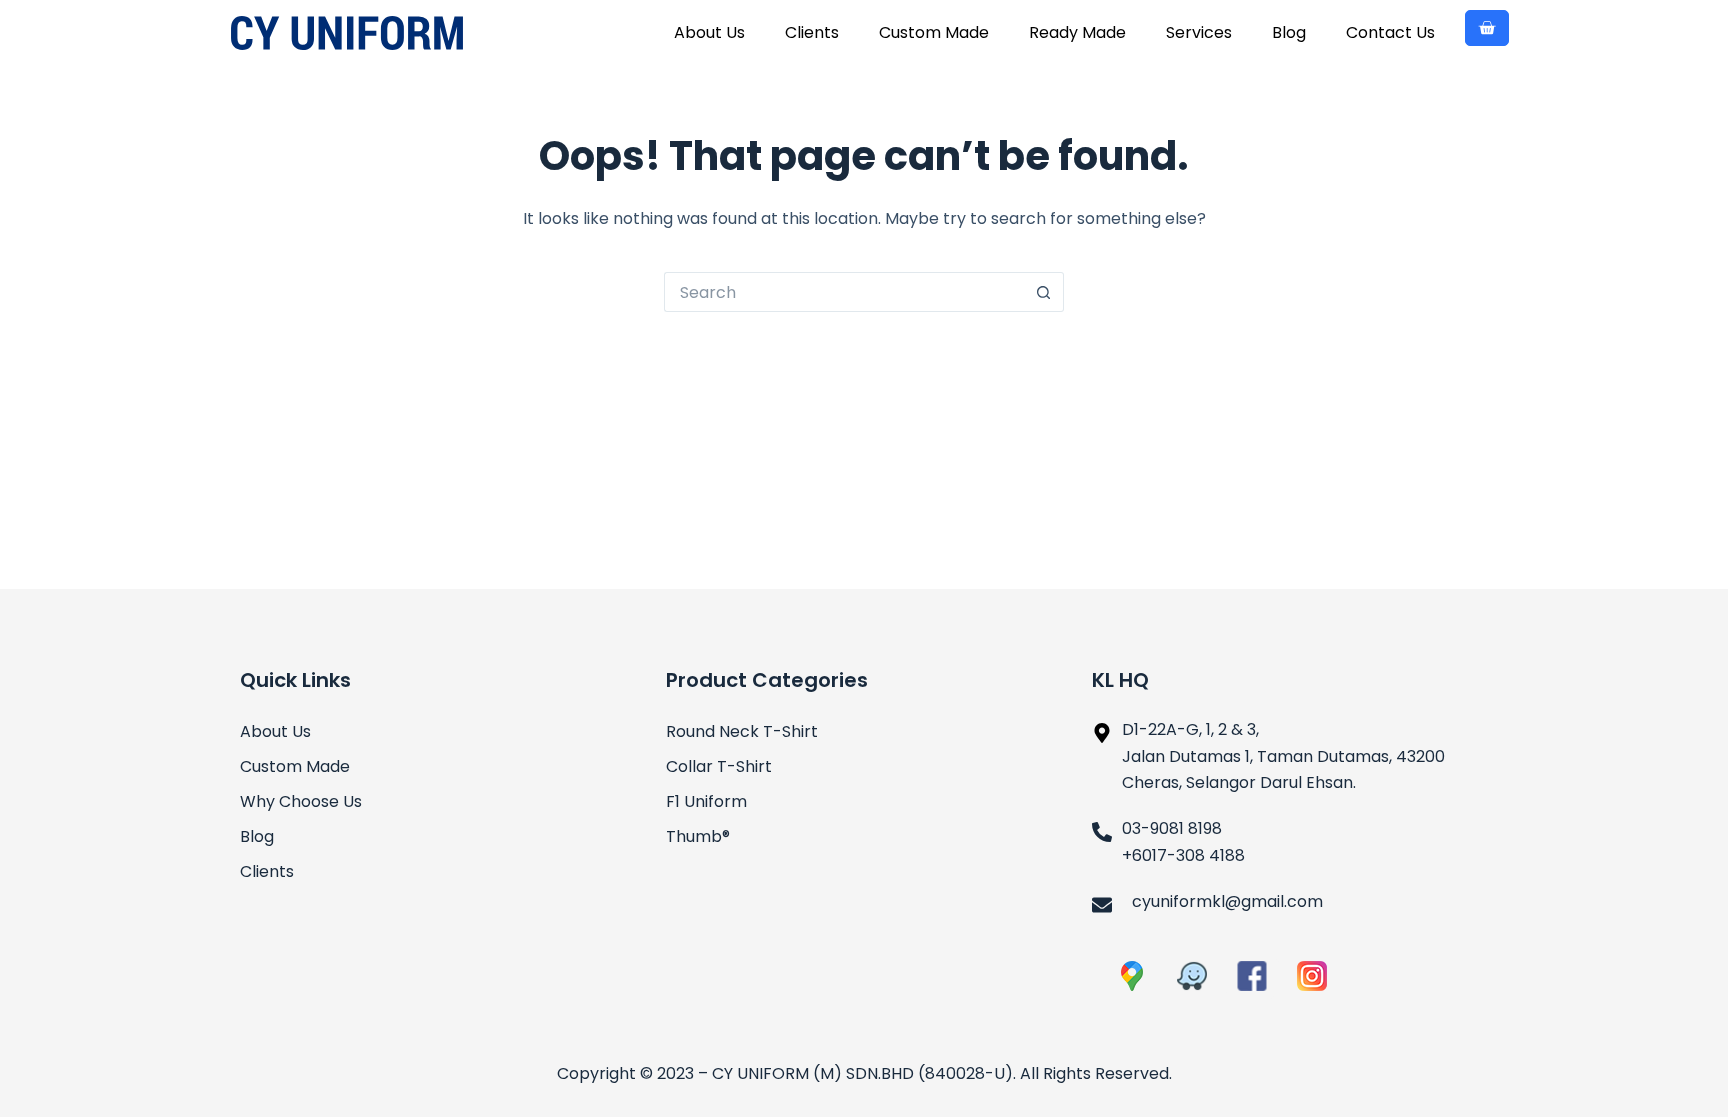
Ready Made (1077, 32)
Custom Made (934, 32)
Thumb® (698, 836)
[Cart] (1487, 28)
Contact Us (1390, 32)
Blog (1289, 32)
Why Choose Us (301, 801)
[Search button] (1044, 292)
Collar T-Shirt (719, 766)
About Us (709, 32)
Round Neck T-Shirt (742, 731)
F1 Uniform (706, 801)
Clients (812, 32)
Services (1199, 32)
